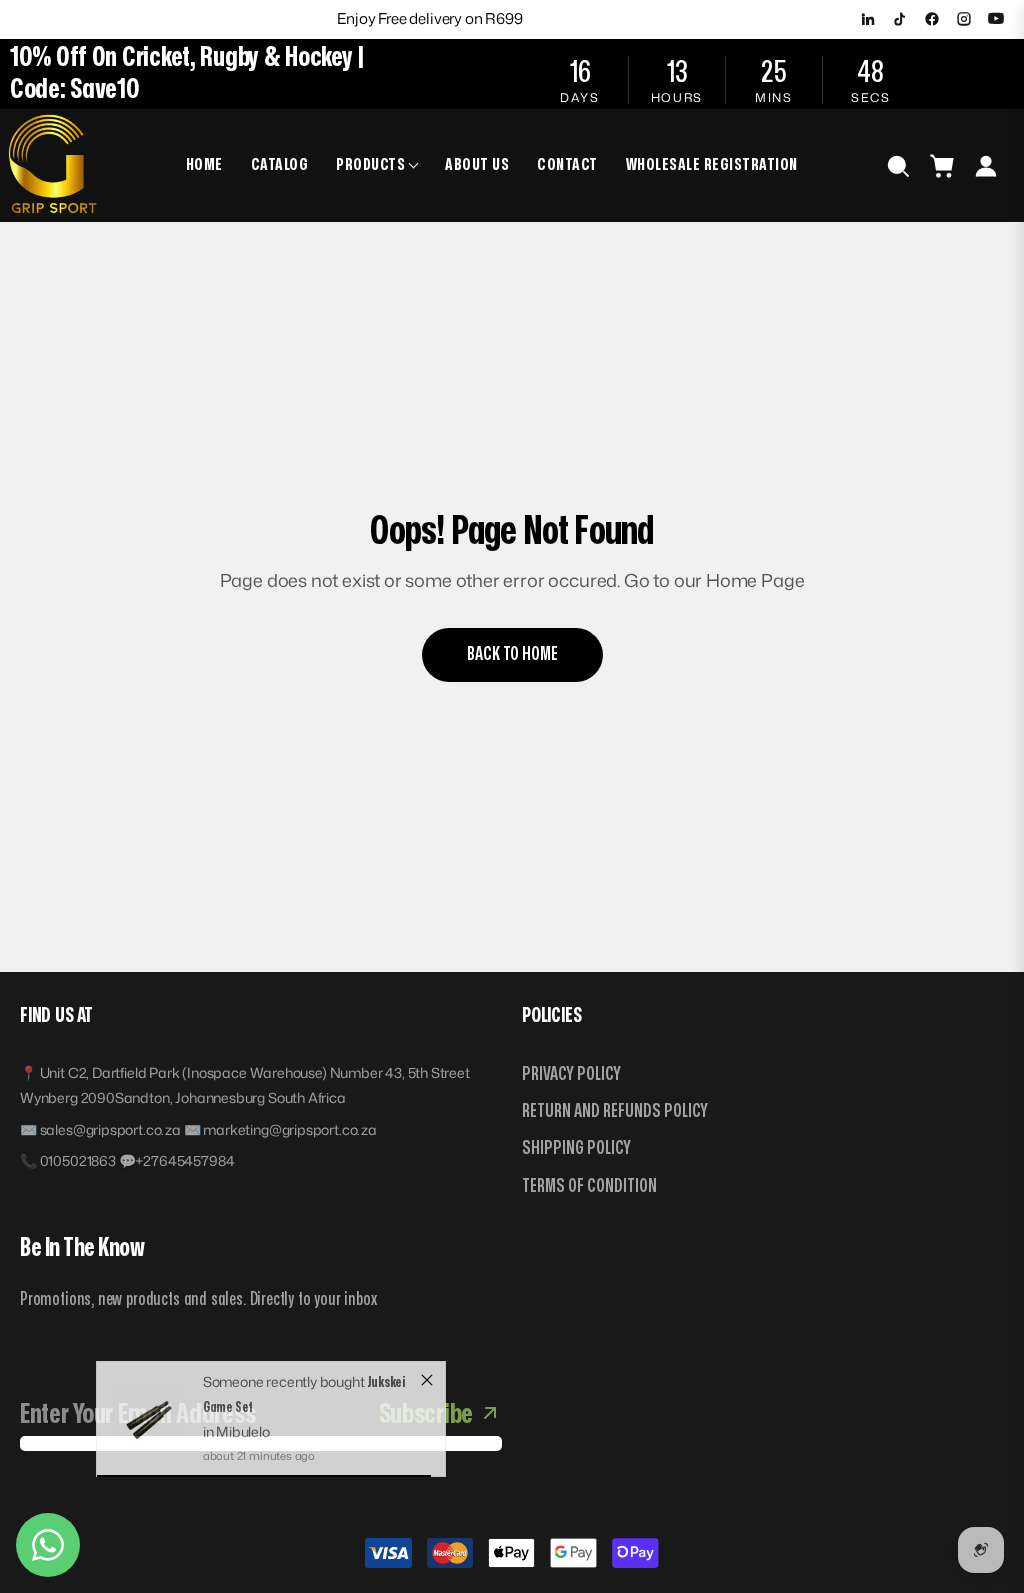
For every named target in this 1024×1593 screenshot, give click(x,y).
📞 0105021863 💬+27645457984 (127, 1160)
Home (204, 165)
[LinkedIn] (868, 19)
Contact (567, 165)
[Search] (898, 166)
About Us (477, 165)
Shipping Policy (576, 1148)
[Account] (986, 166)
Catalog (280, 165)
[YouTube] (996, 19)
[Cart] (942, 166)
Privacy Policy (571, 1074)
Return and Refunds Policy (615, 1111)
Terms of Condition (589, 1186)
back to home (512, 654)
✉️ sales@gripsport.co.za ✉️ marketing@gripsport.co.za (198, 1129)
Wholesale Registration (712, 165)
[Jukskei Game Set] (150, 1438)
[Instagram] (964, 19)
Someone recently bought (285, 1400)
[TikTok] (900, 19)
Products (370, 165)
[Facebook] (932, 19)
